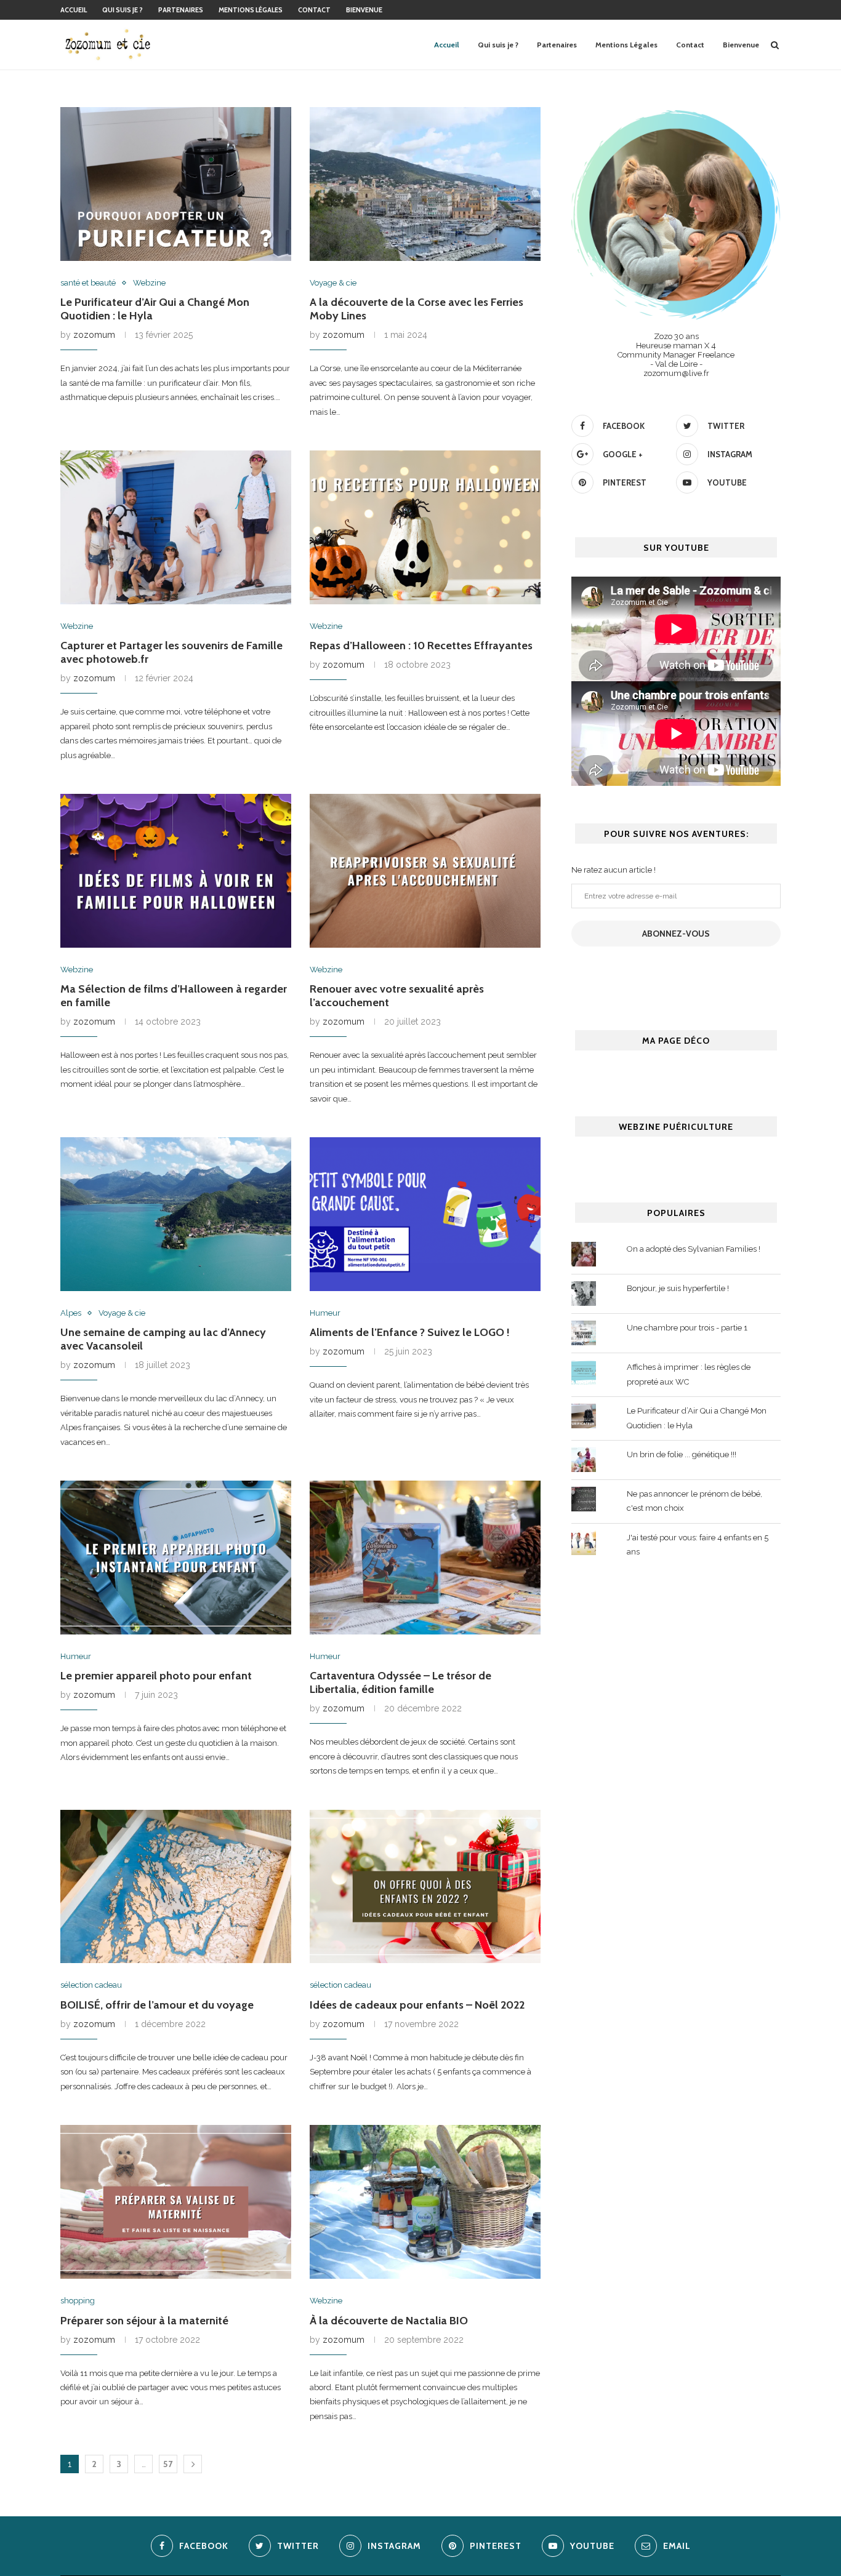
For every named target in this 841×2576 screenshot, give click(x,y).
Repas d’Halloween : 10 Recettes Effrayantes (421, 646)
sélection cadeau (91, 1985)
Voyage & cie (333, 283)
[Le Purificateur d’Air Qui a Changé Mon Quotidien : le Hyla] (176, 184)
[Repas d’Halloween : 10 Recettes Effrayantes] (425, 527)
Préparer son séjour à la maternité (144, 2321)
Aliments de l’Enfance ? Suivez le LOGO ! (410, 1332)
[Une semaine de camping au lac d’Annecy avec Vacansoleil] (176, 1214)
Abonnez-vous (676, 934)
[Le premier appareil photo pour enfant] (176, 1558)
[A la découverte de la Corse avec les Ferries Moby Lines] (425, 184)
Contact (314, 10)
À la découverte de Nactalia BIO (389, 2321)
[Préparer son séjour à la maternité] (176, 2202)
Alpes (71, 1313)
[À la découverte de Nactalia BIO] (425, 2202)
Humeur (325, 1313)
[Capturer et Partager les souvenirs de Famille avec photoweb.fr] (176, 527)
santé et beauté (88, 283)
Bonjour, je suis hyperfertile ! (678, 1288)
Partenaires (181, 10)
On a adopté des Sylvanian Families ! (694, 1249)
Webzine (149, 283)
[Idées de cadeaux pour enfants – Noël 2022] (425, 1887)
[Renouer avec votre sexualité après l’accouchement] (425, 871)
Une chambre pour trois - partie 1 (687, 1328)
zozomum (94, 335)
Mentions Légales (251, 10)
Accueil (74, 10)
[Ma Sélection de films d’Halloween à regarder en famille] (176, 871)
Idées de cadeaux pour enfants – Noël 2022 (417, 2005)
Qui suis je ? (123, 10)
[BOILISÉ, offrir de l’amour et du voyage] (176, 1887)
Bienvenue (364, 10)
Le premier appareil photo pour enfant (156, 1676)
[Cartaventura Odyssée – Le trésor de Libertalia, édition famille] (425, 1558)
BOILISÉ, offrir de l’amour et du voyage (157, 2005)
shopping (78, 2301)
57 (168, 2464)
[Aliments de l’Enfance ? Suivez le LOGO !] (425, 1214)
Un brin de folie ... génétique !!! (682, 1454)
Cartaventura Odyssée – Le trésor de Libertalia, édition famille (400, 1682)
